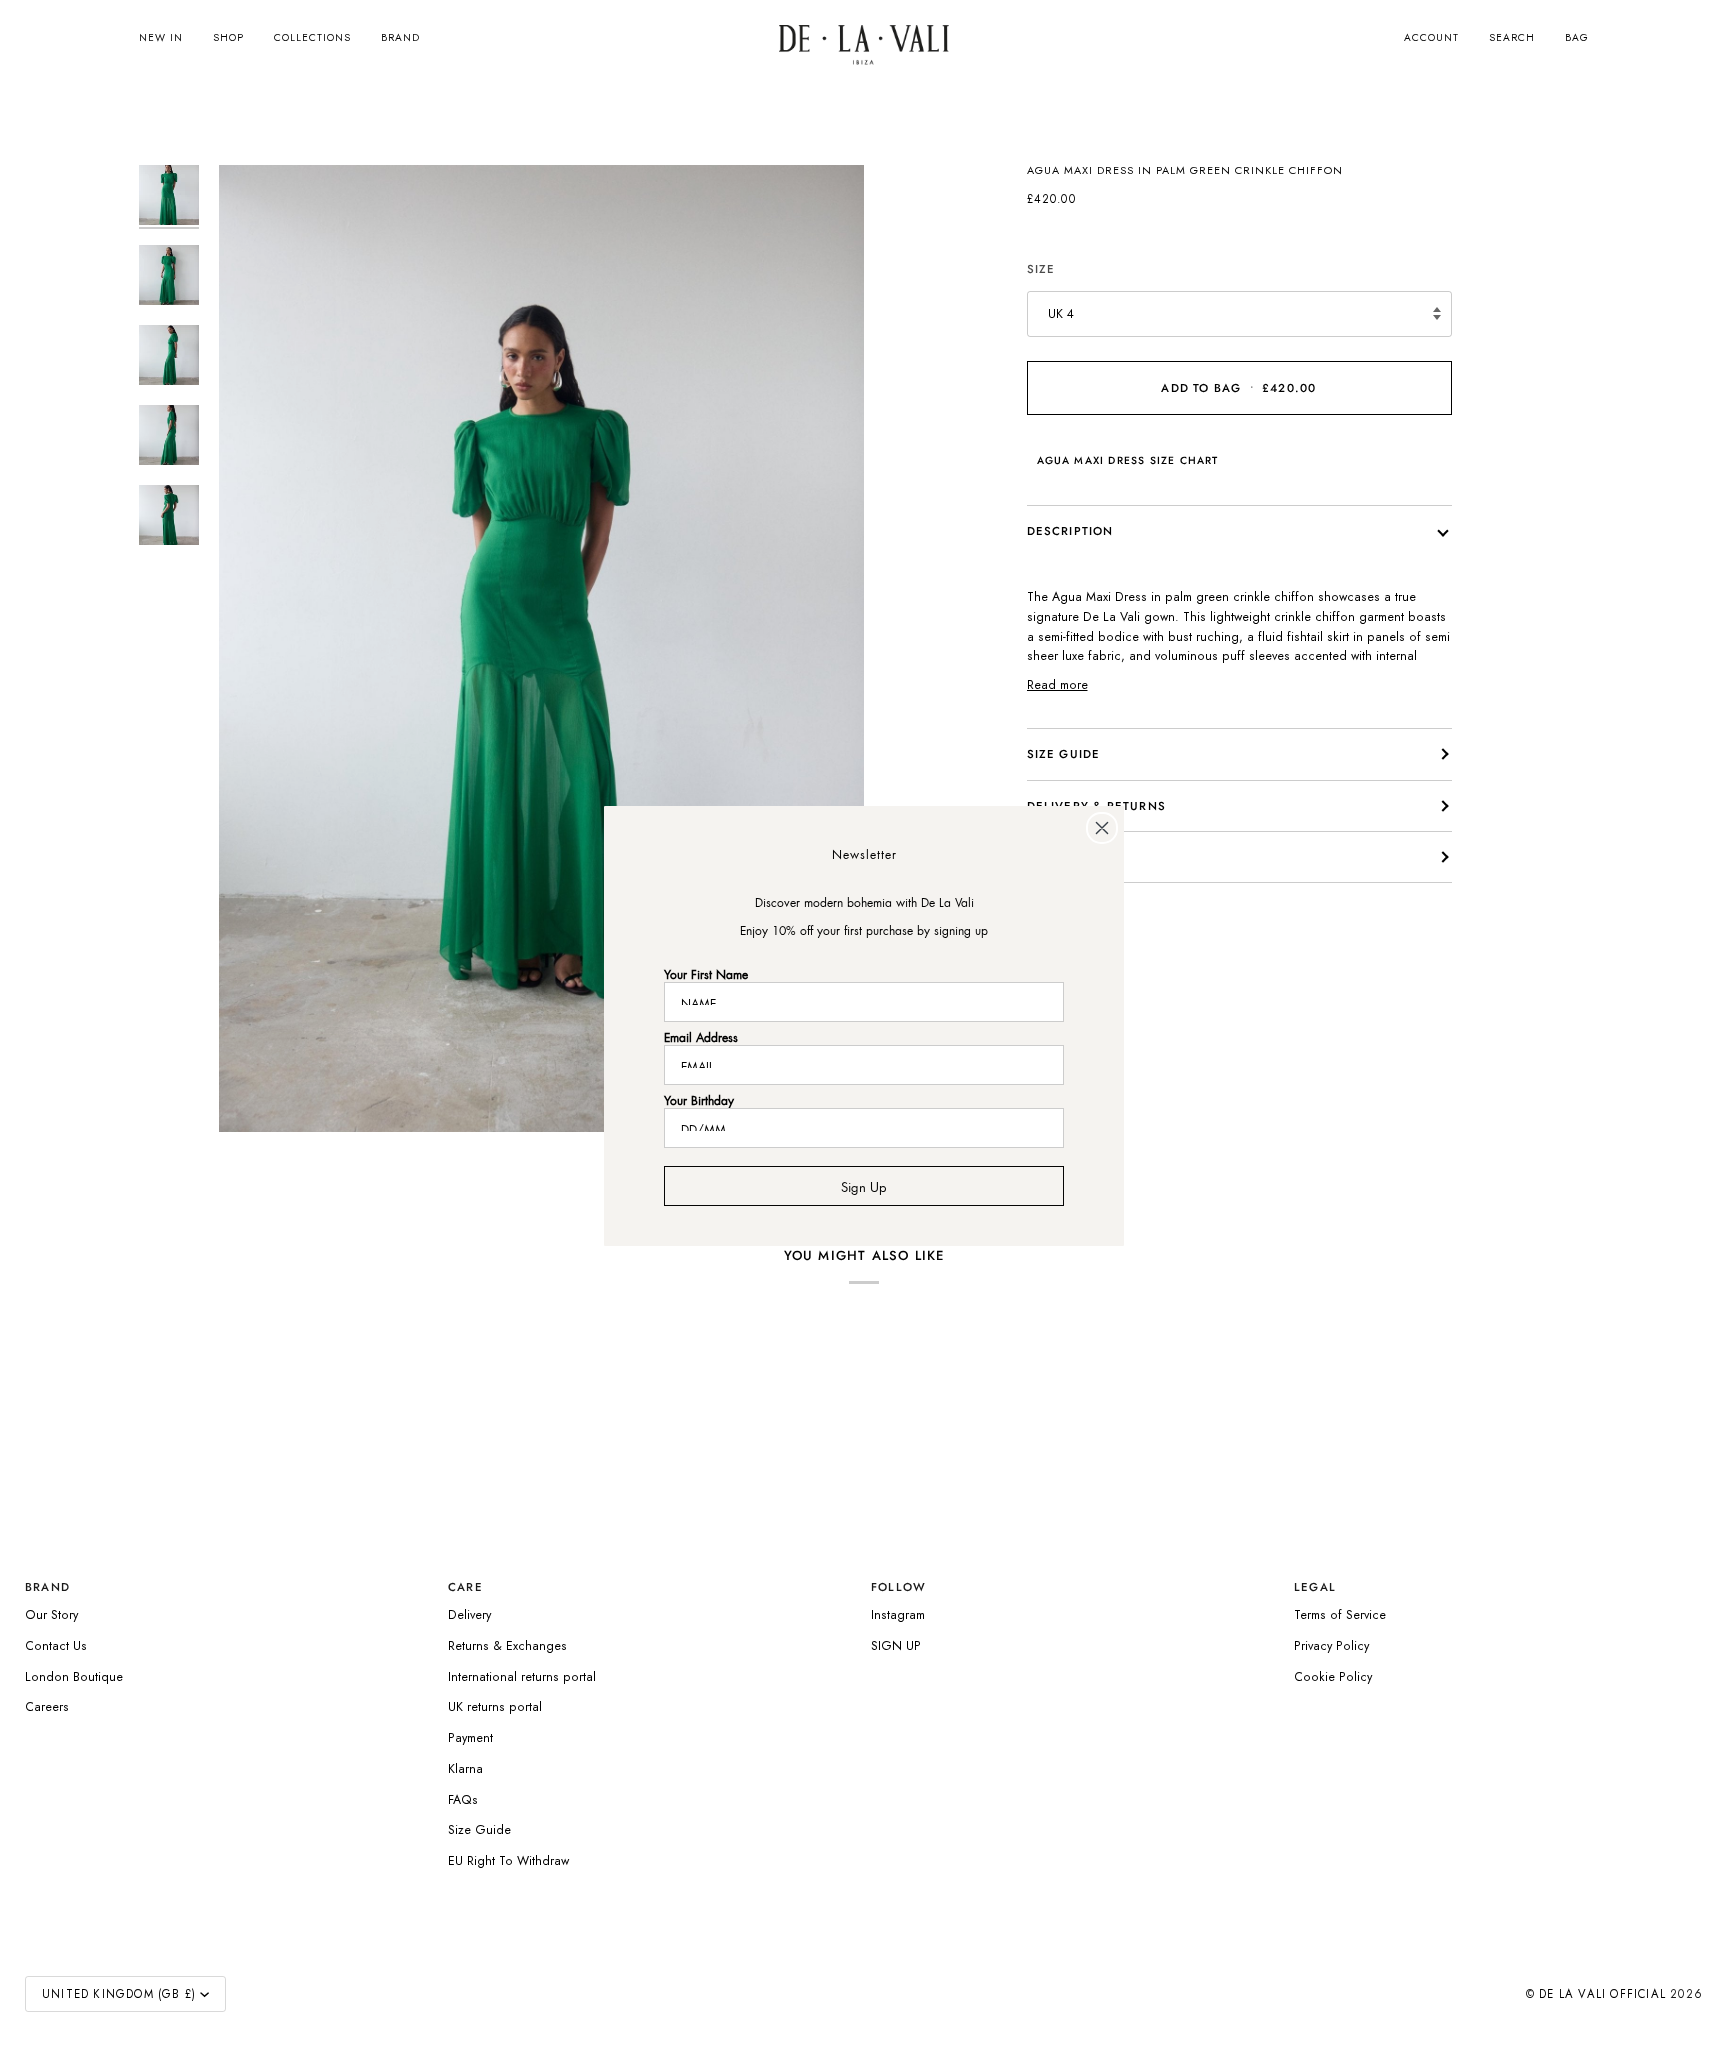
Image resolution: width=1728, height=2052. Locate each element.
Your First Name (706, 972)
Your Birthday (699, 1098)
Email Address (701, 1035)
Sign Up (864, 1185)
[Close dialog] (1102, 828)
